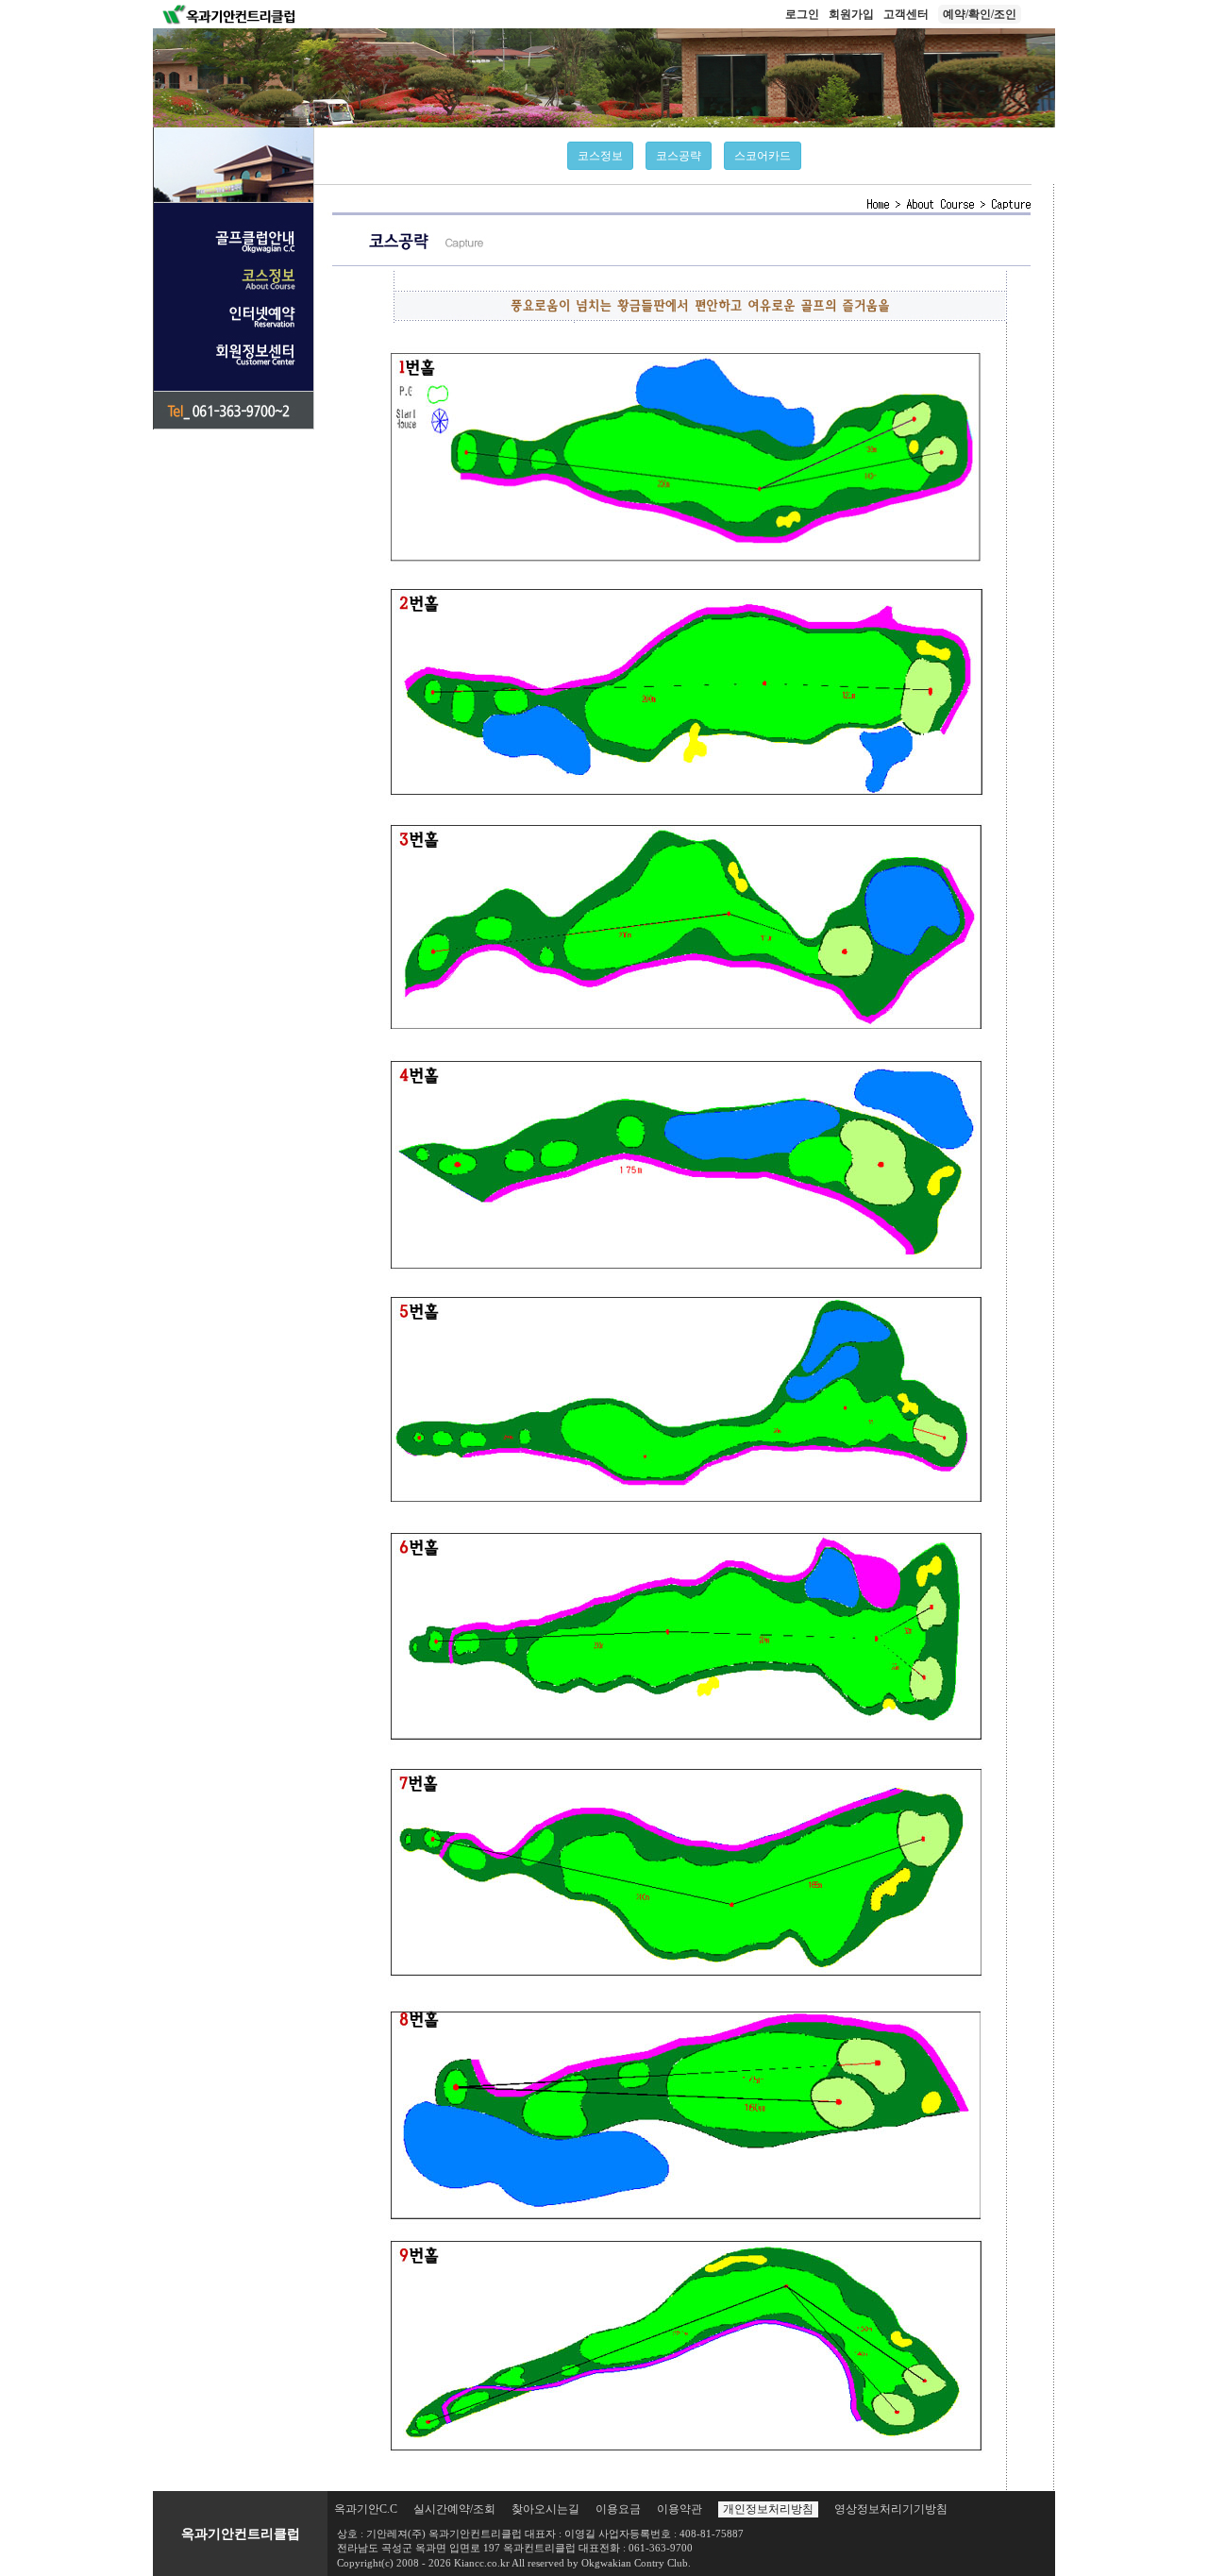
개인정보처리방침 (768, 2509)
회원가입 (851, 14)
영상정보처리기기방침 (891, 2509)
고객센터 (906, 14)
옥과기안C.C (366, 2509)
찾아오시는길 (545, 2509)
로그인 (802, 14)
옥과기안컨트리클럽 (241, 2534)
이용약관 (679, 2509)
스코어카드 (763, 156)
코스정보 (600, 156)
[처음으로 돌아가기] (229, 13)
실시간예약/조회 (454, 2509)
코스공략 (679, 156)
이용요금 (618, 2509)
